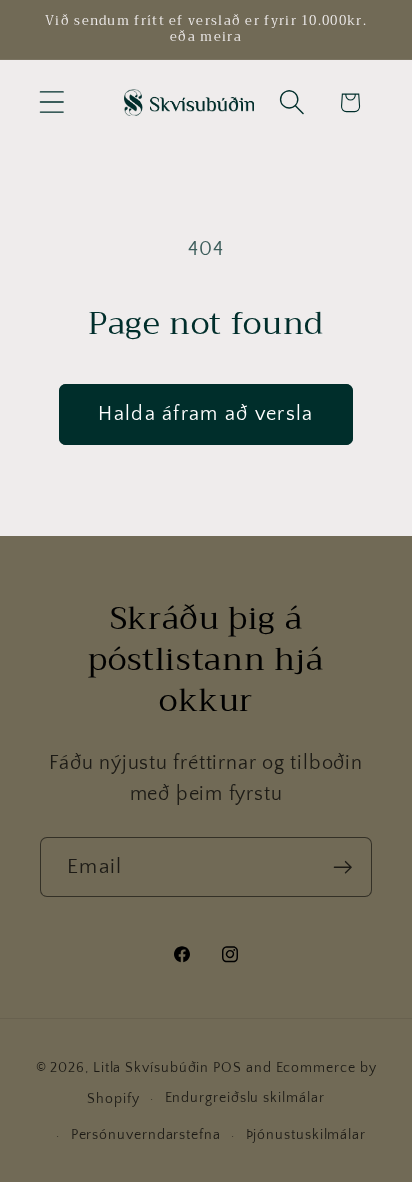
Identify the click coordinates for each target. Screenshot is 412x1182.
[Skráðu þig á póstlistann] (342, 867)
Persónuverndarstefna (146, 1135)
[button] (51, 102)
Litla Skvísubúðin (151, 1068)
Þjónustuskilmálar (306, 1135)
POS (227, 1068)
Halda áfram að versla (205, 414)
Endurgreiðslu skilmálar (245, 1098)
